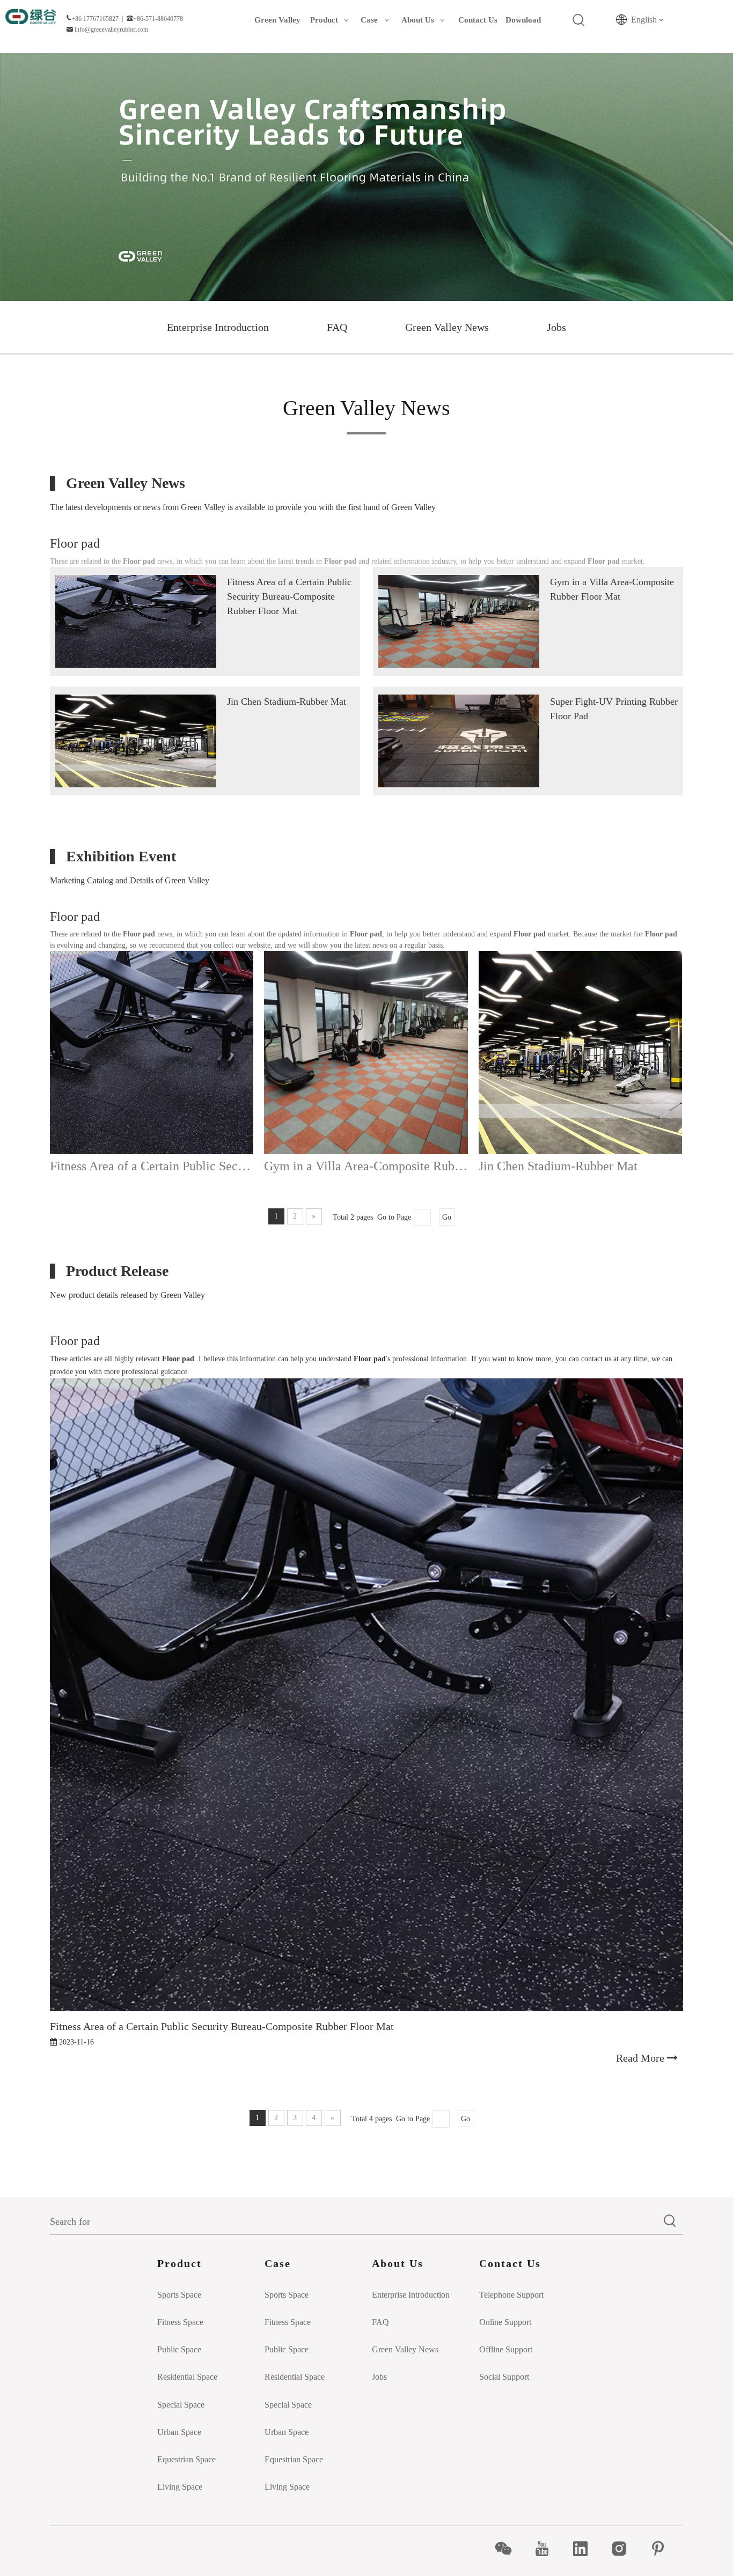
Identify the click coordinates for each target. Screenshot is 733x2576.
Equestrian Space (186, 2459)
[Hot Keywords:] (579, 20)
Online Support (505, 2322)
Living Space (180, 2487)
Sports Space (179, 2295)
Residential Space (187, 2377)
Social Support (504, 2377)
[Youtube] (548, 2549)
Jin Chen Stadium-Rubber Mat (287, 702)
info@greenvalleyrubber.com (111, 29)
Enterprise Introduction (218, 327)
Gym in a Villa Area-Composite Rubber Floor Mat (366, 1166)
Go (447, 1217)
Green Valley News (447, 327)
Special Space (181, 2405)
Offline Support (506, 2349)
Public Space (179, 2349)
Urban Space (179, 2432)
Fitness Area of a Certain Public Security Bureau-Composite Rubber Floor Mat (289, 596)
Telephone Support (511, 2295)
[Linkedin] (586, 2549)
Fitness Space (180, 2322)
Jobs (556, 327)
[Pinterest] (664, 2549)
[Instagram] (625, 2549)
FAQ (337, 327)
